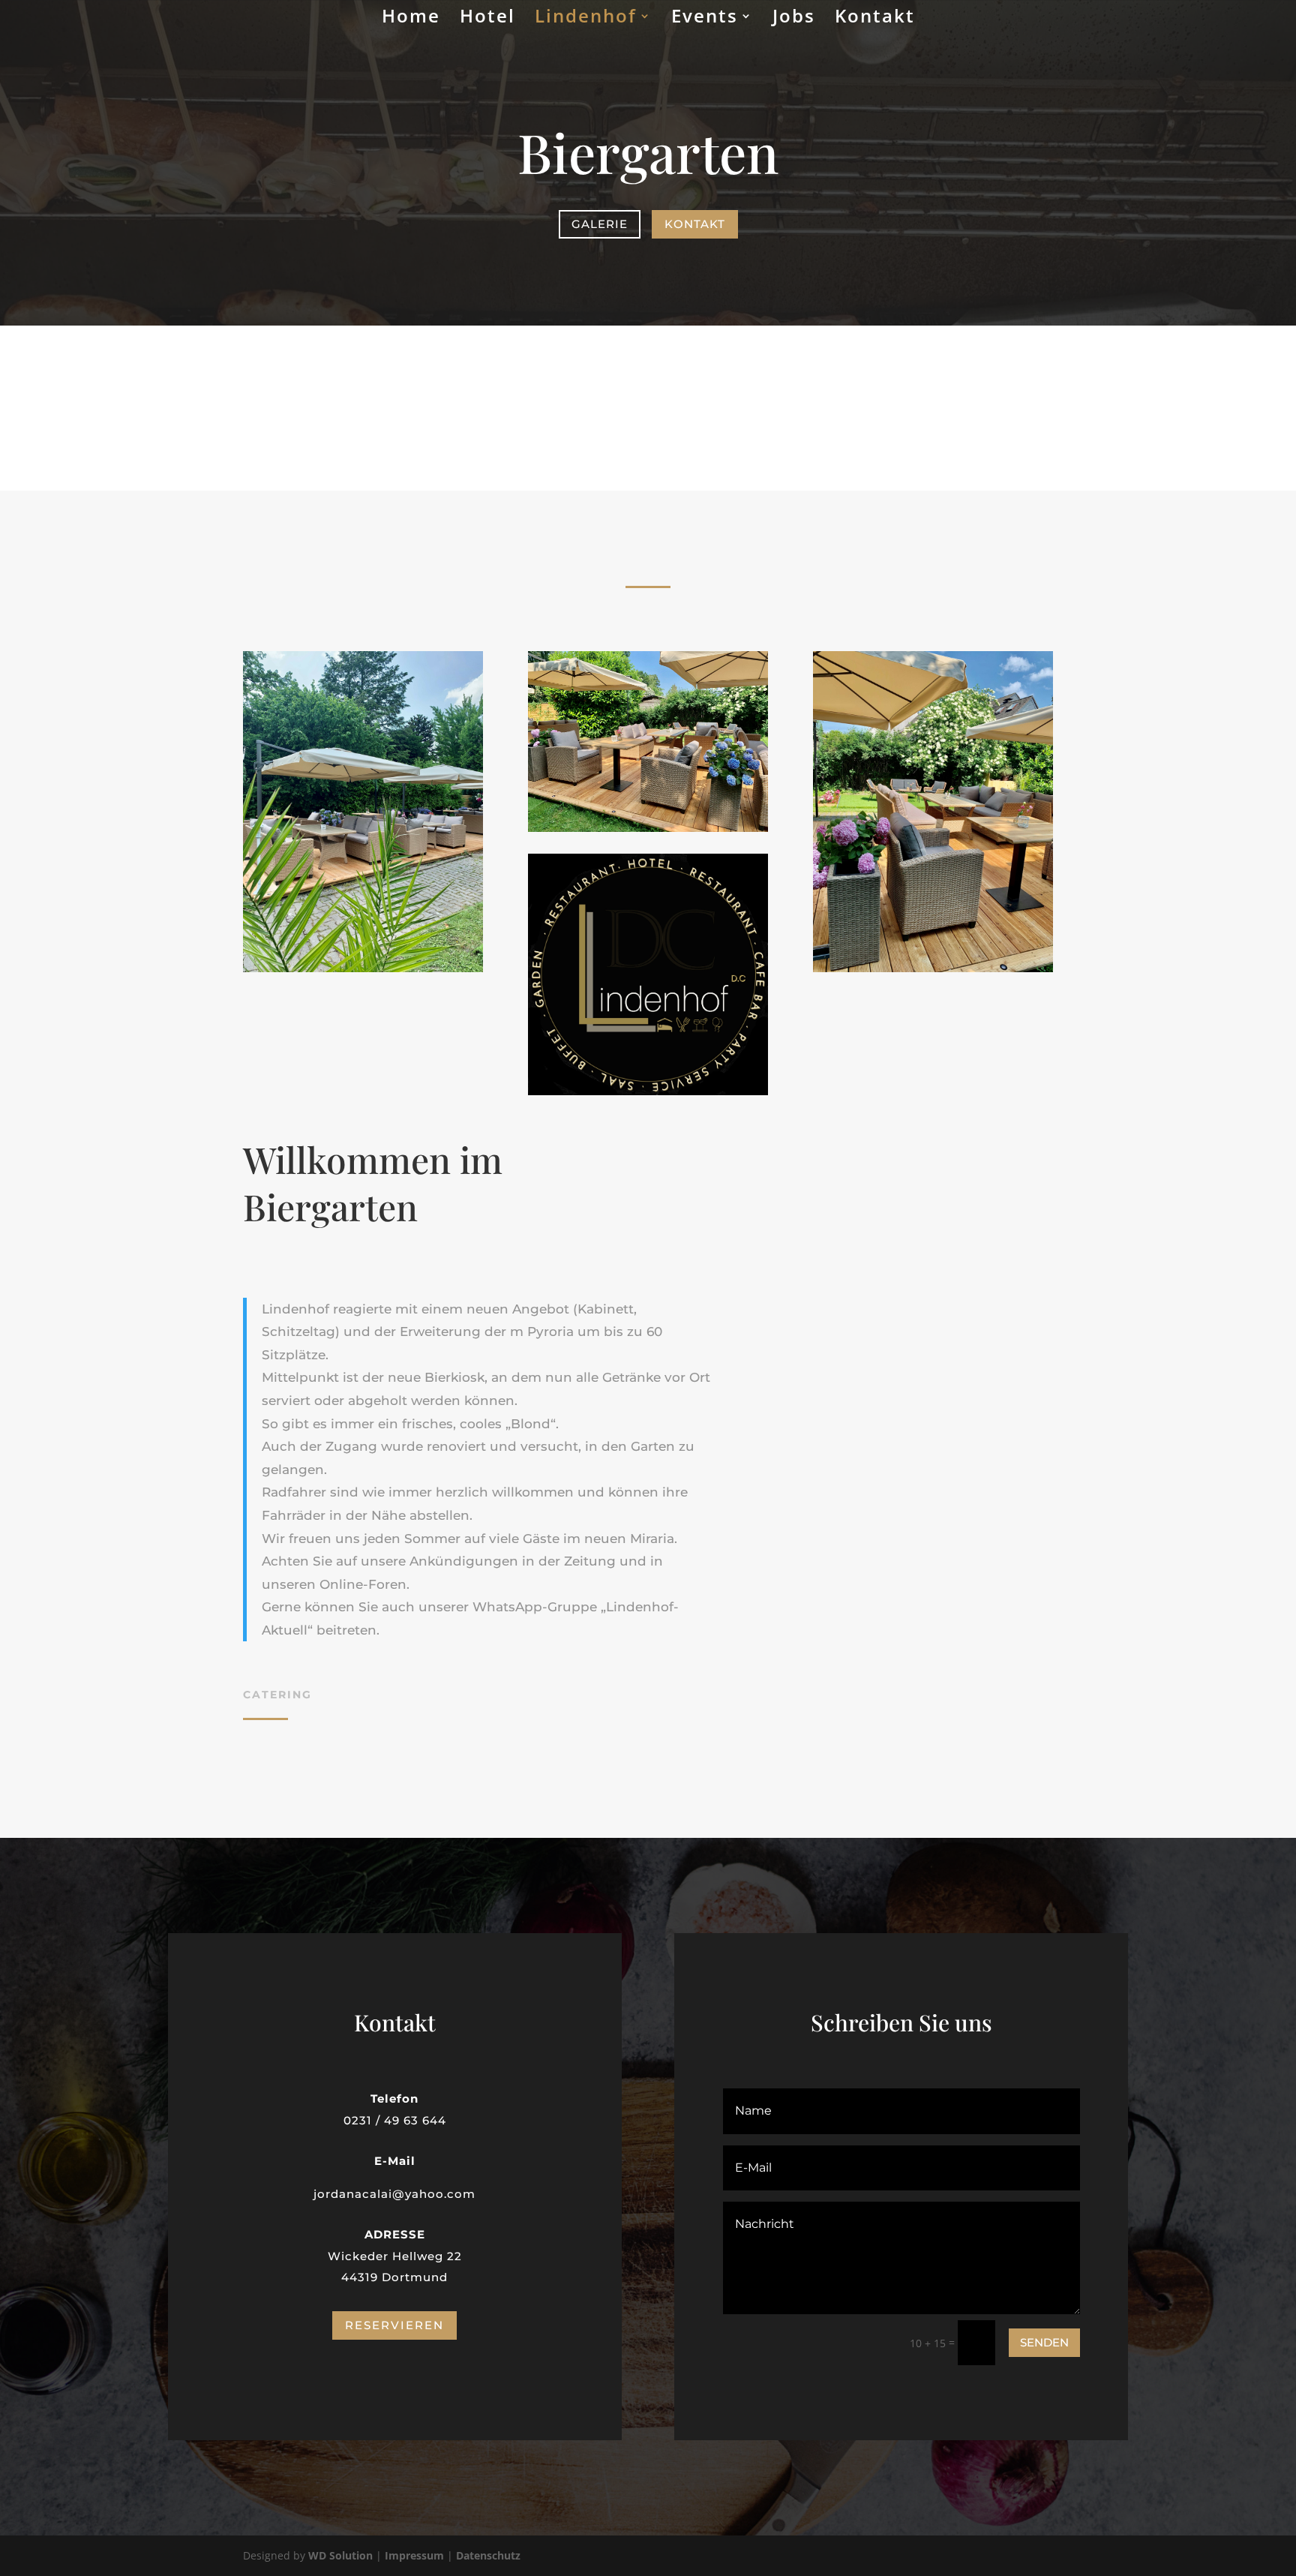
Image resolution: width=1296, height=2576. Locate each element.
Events (705, 19)
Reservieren (394, 2325)
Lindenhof (586, 19)
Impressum (414, 2555)
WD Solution (340, 2555)
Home (411, 19)
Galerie (600, 224)
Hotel (487, 19)
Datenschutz (488, 2555)
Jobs (794, 19)
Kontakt (875, 19)
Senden (1044, 2342)
